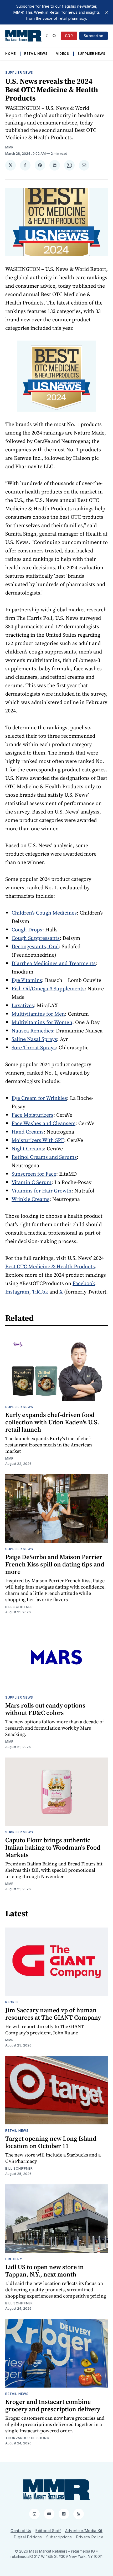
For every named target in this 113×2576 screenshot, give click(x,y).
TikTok (40, 1292)
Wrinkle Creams (30, 1199)
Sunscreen (24, 1174)
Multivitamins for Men (38, 1014)
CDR (69, 36)
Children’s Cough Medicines (44, 913)
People (12, 2002)
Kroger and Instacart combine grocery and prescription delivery (53, 2405)
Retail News (36, 54)
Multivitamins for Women (42, 1022)
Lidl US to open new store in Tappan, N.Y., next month (45, 2271)
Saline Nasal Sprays (34, 1039)
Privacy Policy (90, 2537)
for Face (46, 1174)
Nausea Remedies (32, 1031)
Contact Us (21, 2531)
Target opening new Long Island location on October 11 (51, 2142)
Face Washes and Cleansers (43, 1123)
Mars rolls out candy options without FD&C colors (45, 1709)
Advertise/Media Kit (84, 2531)
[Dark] (48, 36)
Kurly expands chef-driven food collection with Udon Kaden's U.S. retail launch (52, 1422)
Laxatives (23, 1005)
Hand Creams (28, 1132)
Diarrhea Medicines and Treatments (54, 963)
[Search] (54, 36)
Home (11, 54)
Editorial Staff (48, 2531)
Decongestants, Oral (35, 946)
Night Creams (28, 1149)
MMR (9, 147)
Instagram (17, 1292)
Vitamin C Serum (32, 1182)
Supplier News (91, 54)
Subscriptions (59, 2537)
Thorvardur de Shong (27, 2438)
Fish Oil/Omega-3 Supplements (48, 989)
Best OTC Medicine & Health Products (50, 1266)
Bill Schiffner (19, 1607)
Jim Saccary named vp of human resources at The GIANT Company (53, 2014)
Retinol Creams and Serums (44, 1157)
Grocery (14, 2259)
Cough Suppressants (36, 938)
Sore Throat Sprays (34, 1047)
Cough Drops (27, 930)
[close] (107, 12)
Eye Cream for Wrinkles (39, 1098)
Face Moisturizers (32, 1115)
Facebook (84, 1283)
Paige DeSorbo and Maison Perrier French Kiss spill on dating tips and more (55, 1564)
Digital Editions (28, 2537)
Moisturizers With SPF (38, 1140)
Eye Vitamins (27, 980)
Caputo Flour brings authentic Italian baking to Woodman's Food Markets (53, 1847)
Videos (63, 54)
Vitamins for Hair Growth (42, 1191)
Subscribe (94, 36)
